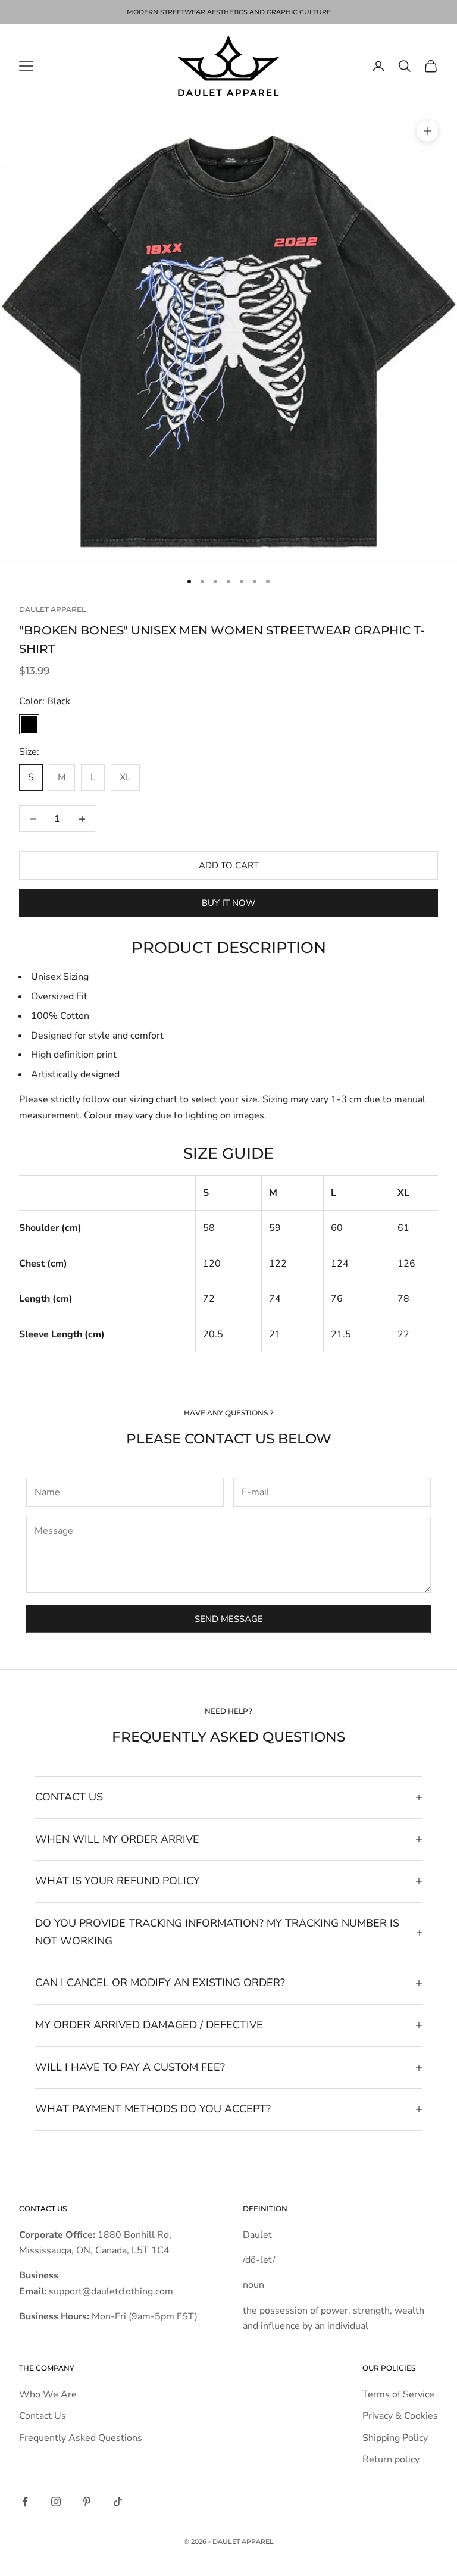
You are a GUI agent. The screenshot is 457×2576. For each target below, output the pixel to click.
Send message (229, 1619)
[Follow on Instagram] (56, 2502)
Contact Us (43, 2416)
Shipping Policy (395, 2438)
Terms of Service (398, 2394)
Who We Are (48, 2394)
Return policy (391, 2459)
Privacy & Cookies (400, 2416)
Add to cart (229, 865)
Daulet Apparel (52, 609)
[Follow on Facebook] (25, 2502)
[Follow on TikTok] (118, 2502)
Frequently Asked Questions (81, 2438)
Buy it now (229, 903)
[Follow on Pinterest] (87, 2502)
